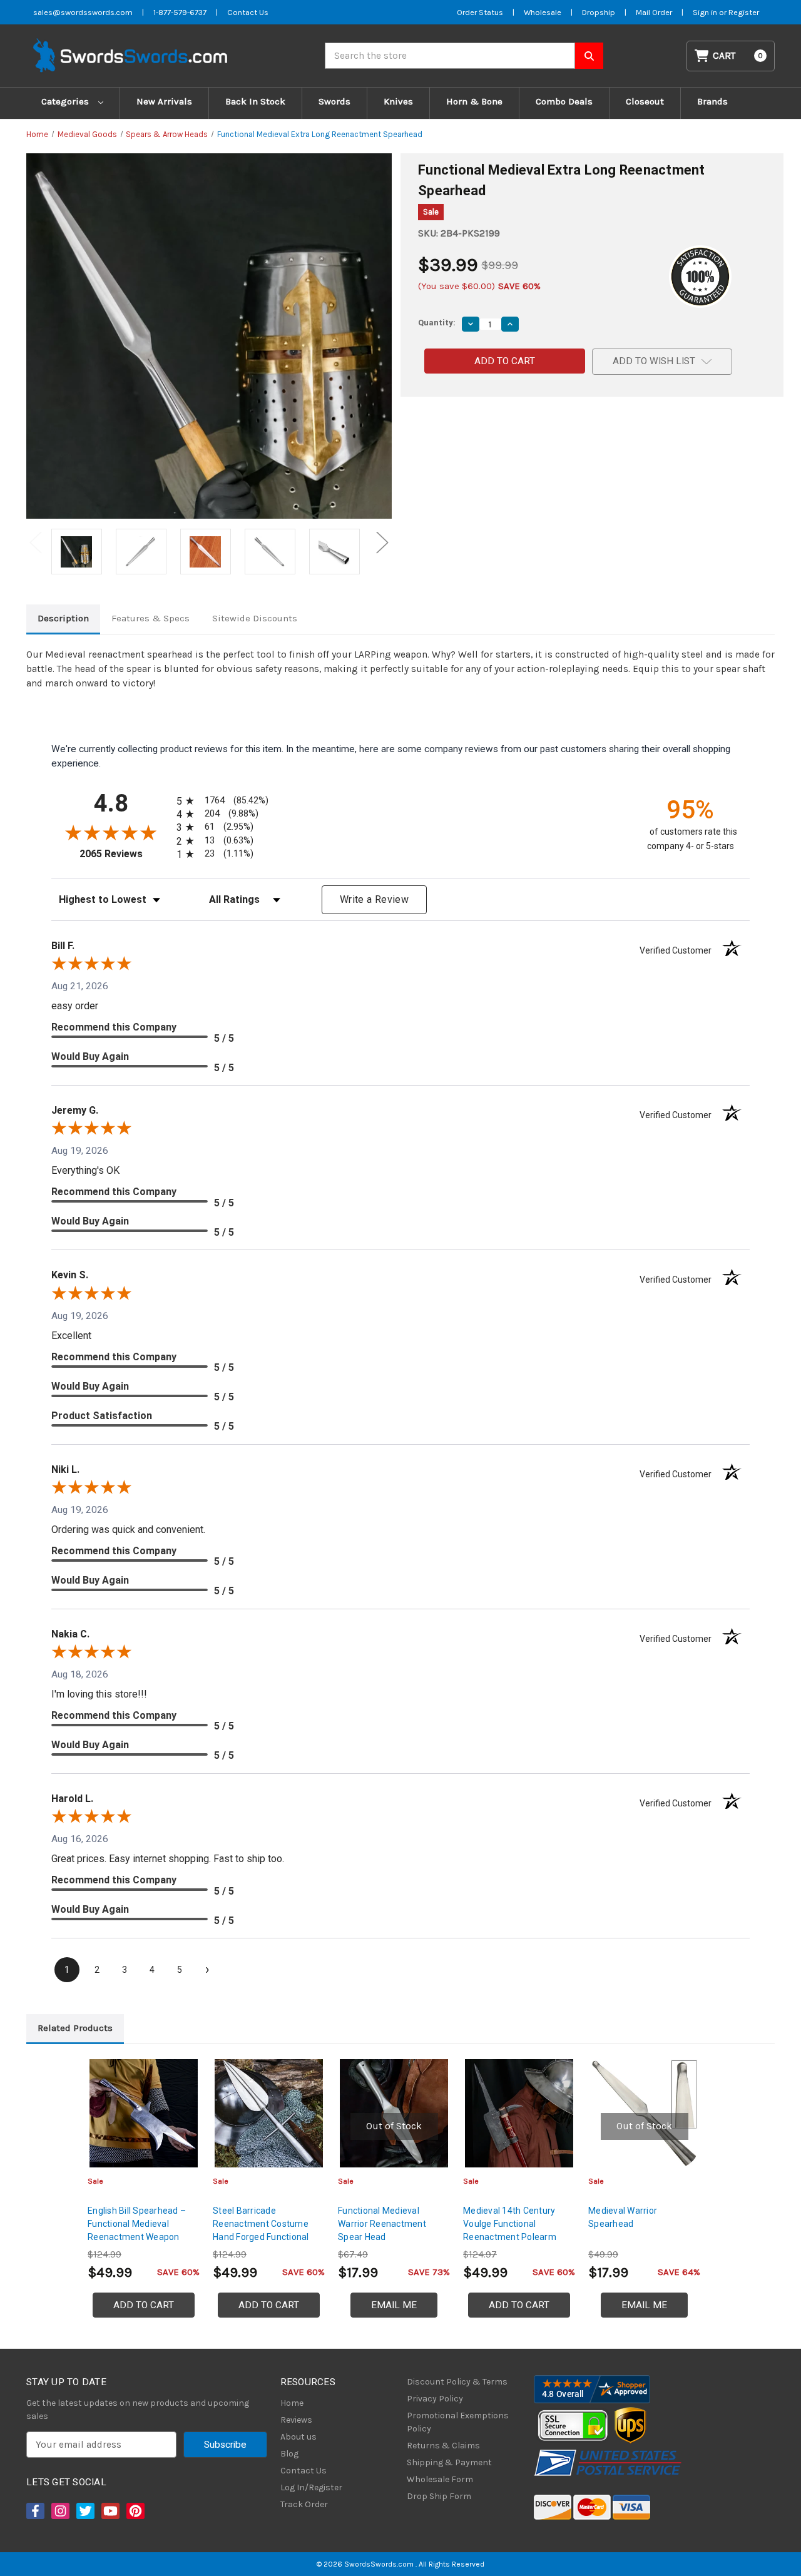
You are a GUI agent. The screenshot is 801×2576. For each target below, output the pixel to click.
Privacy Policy (435, 2399)
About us (298, 2437)
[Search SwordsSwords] (589, 56)
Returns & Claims (443, 2446)
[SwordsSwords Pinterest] (135, 2511)
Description (63, 618)
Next (382, 542)
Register (744, 12)
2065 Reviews (125, 854)
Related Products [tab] (75, 2028)
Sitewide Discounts (255, 618)
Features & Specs (151, 618)
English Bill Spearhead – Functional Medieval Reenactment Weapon (137, 2224)
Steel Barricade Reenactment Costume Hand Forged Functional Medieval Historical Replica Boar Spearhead (267, 2237)
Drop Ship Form (439, 2496)
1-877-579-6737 (180, 12)
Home (292, 2403)
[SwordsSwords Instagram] (59, 2511)
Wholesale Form (440, 2479)
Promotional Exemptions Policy (458, 2422)
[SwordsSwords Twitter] (84, 2511)
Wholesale (543, 12)
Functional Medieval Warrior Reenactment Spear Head (382, 2224)
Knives (398, 101)
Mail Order (654, 12)
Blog (289, 2454)
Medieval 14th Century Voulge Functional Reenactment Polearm (510, 2224)
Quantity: (437, 323)
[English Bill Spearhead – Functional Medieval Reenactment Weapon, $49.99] (144, 2113)
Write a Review (374, 899)
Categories (66, 101)
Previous (36, 542)
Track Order (304, 2504)
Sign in (706, 12)
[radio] (220, 801)
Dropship (599, 12)
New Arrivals (164, 101)
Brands (712, 101)
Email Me (394, 2305)
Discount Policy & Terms (457, 2382)
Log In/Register (311, 2487)
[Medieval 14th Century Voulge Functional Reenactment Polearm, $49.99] (519, 2113)
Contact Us (248, 12)
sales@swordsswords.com (83, 12)
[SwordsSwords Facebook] (34, 2511)
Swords (334, 101)
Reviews (296, 2420)
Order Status (480, 12)
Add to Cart (144, 2305)
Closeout (645, 101)
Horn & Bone (474, 101)
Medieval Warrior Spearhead (623, 2217)
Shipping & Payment (449, 2462)
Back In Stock (255, 101)
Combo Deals (564, 101)
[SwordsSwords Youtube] (110, 2511)
